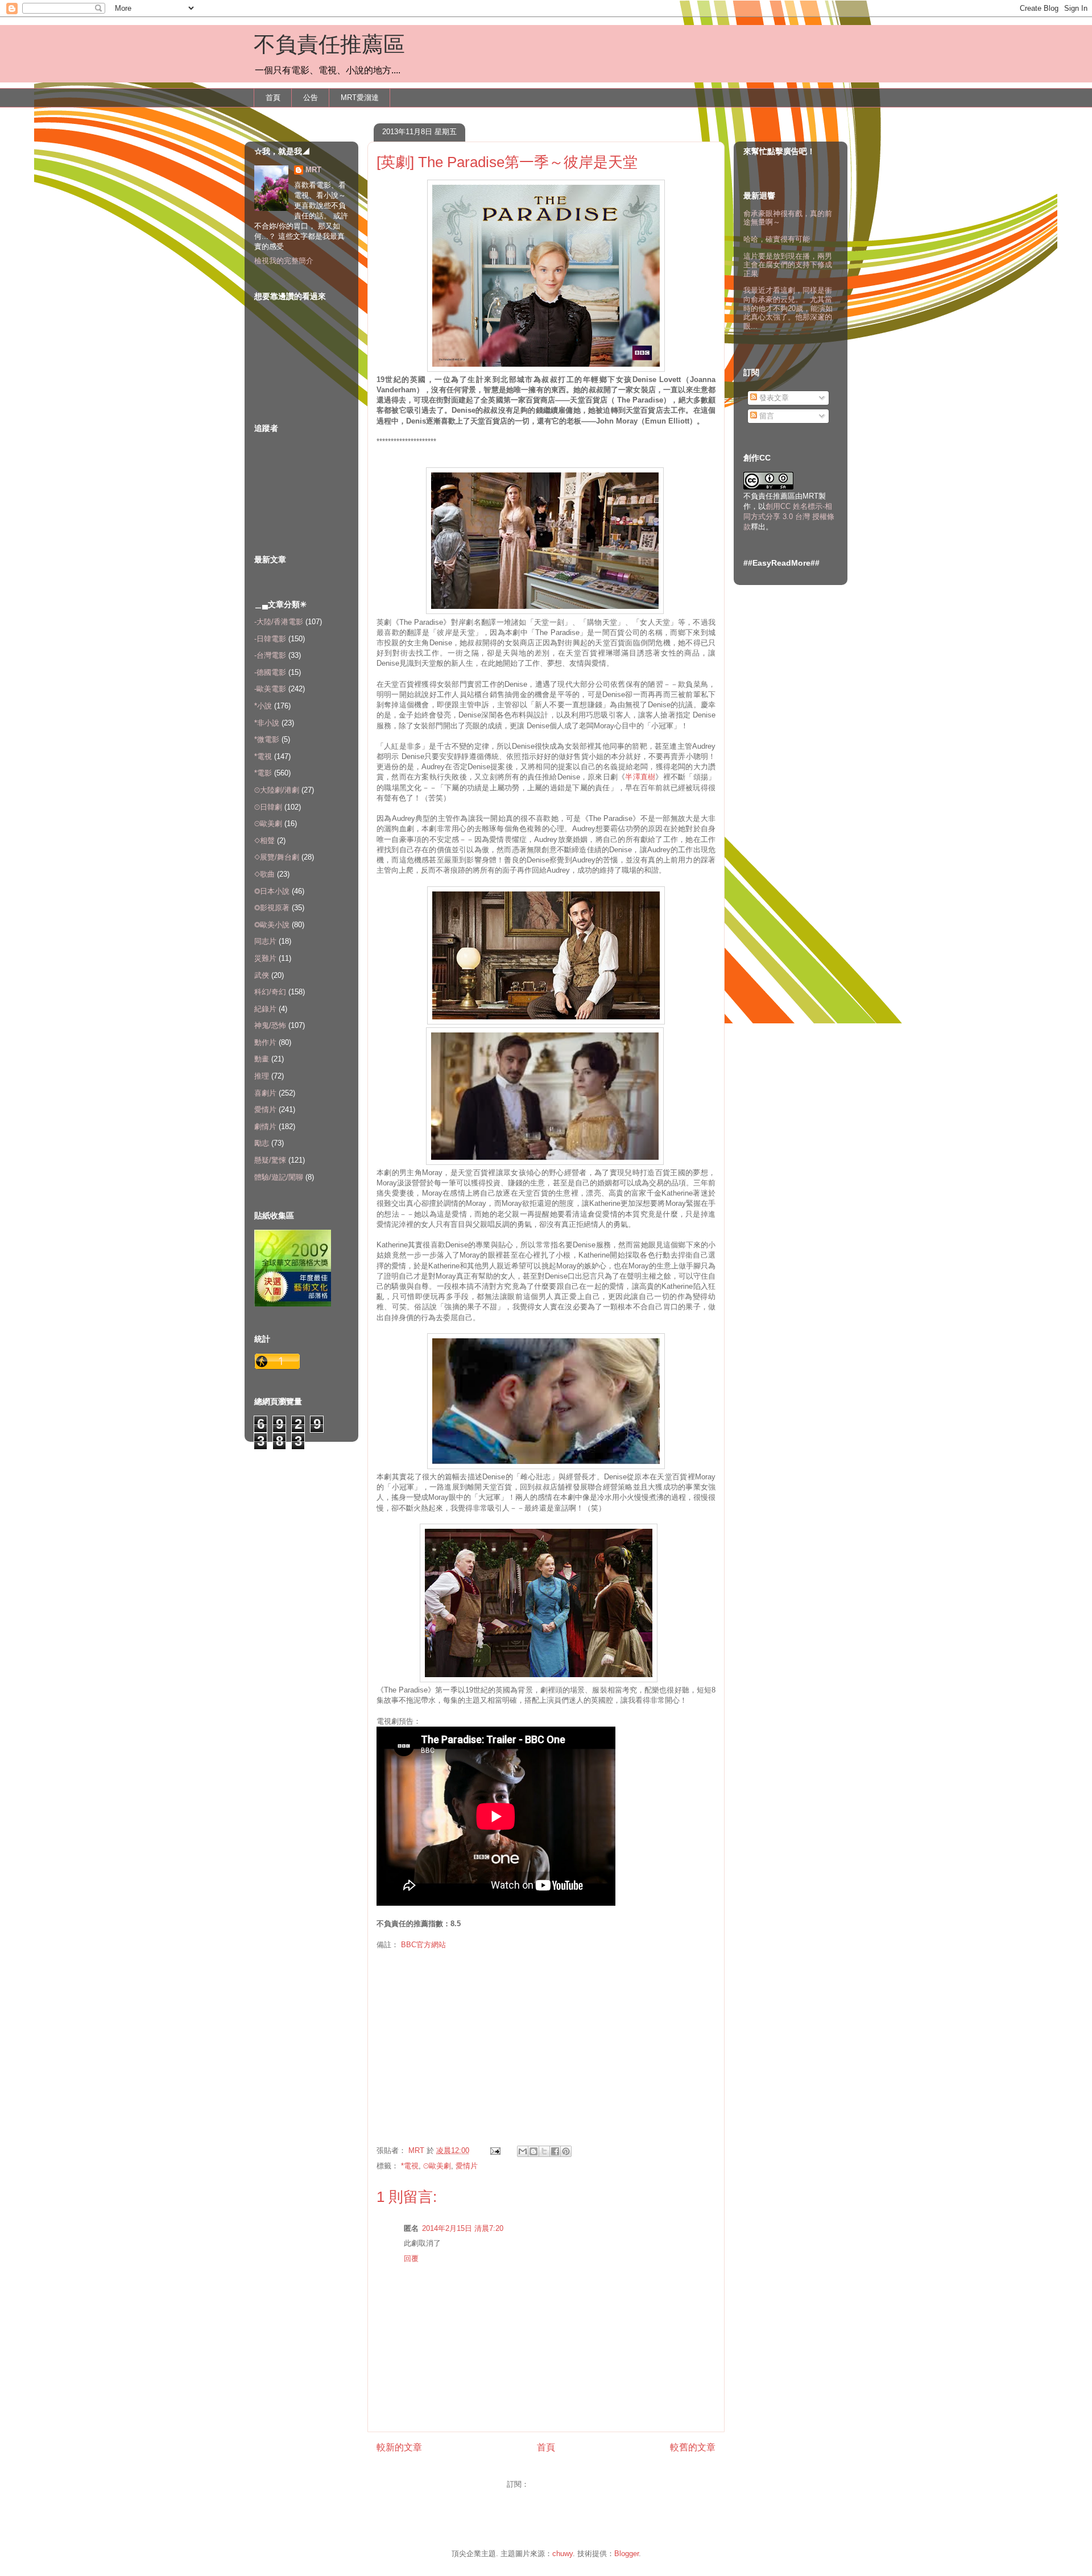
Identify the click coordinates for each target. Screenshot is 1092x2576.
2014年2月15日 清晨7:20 (463, 2228)
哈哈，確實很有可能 (777, 239)
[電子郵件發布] (495, 2150)
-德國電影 (270, 672)
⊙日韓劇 (268, 807)
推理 (262, 1076)
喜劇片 (265, 1093)
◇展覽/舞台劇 (277, 857)
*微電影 (267, 739)
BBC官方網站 (423, 1945)
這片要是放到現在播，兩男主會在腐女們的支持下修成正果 (788, 265)
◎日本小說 (272, 891)
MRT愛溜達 (360, 98)
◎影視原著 (272, 908)
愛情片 (467, 2166)
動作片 (265, 1042)
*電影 (263, 773)
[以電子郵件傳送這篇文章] (523, 2151)
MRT (313, 170)
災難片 (265, 958)
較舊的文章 (693, 2447)
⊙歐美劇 (437, 2166)
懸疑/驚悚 (270, 1160)
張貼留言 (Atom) (558, 2484)
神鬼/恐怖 (270, 1025)
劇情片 (265, 1127)
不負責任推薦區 (329, 44)
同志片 (265, 941)
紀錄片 (265, 1009)
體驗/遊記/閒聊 (279, 1177)
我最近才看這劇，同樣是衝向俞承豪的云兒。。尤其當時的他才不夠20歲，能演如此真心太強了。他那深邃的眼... (788, 308)
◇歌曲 (264, 874)
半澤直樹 (640, 777)
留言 (766, 416)
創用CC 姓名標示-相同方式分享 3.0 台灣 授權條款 (789, 517)
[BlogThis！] (533, 2151)
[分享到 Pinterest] (566, 2151)
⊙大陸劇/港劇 (277, 790)
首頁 (273, 98)
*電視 (410, 2166)
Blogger (626, 2554)
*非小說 (267, 723)
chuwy (562, 2554)
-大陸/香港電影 (279, 622)
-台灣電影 (270, 655)
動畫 (262, 1059)
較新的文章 (399, 2447)
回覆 (411, 2258)
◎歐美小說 (272, 925)
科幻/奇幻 (270, 992)
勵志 (262, 1143)
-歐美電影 (270, 689)
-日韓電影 (270, 639)
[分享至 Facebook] (555, 2151)
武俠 (262, 975)
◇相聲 (264, 841)
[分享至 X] (544, 2151)
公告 (311, 98)
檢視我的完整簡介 (284, 261)
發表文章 (773, 398)
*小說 (263, 706)
